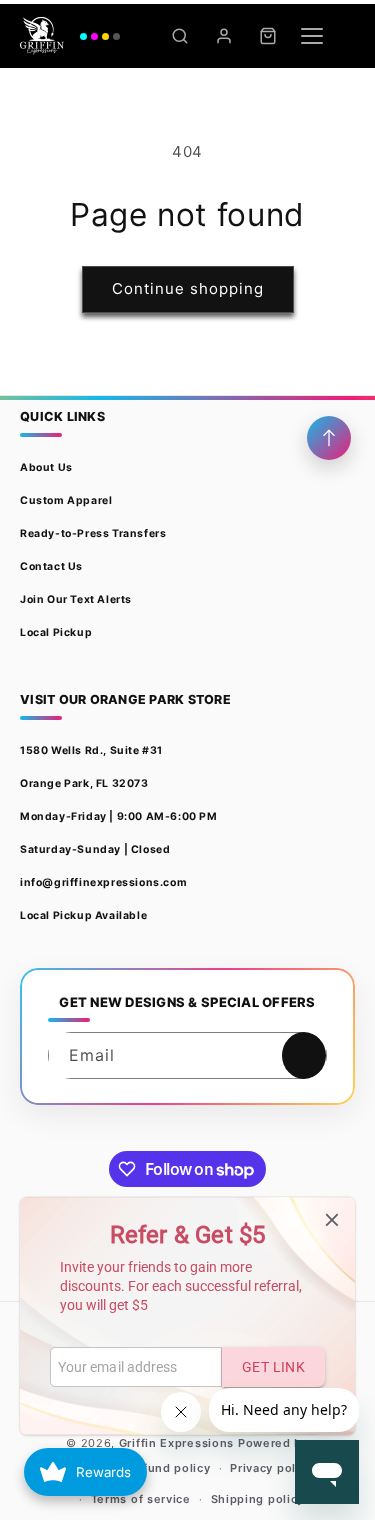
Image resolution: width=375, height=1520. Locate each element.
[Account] (224, 36)
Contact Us (51, 566)
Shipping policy (258, 1499)
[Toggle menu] (312, 36)
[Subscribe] (304, 1055)
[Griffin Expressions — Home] (70, 36)
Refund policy (168, 1468)
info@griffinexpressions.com (103, 882)
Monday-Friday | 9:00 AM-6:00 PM (119, 816)
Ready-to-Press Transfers (93, 533)
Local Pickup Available (83, 915)
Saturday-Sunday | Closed (95, 849)
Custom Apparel (66, 500)
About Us (46, 467)
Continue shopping (188, 288)
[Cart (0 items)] (268, 36)
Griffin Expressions (176, 1443)
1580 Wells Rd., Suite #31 (91, 750)
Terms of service (141, 1499)
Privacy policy (271, 1468)
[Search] (180, 36)
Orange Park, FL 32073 (84, 783)
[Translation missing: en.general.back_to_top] (329, 438)
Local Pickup (56, 632)
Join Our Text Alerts (76, 599)
